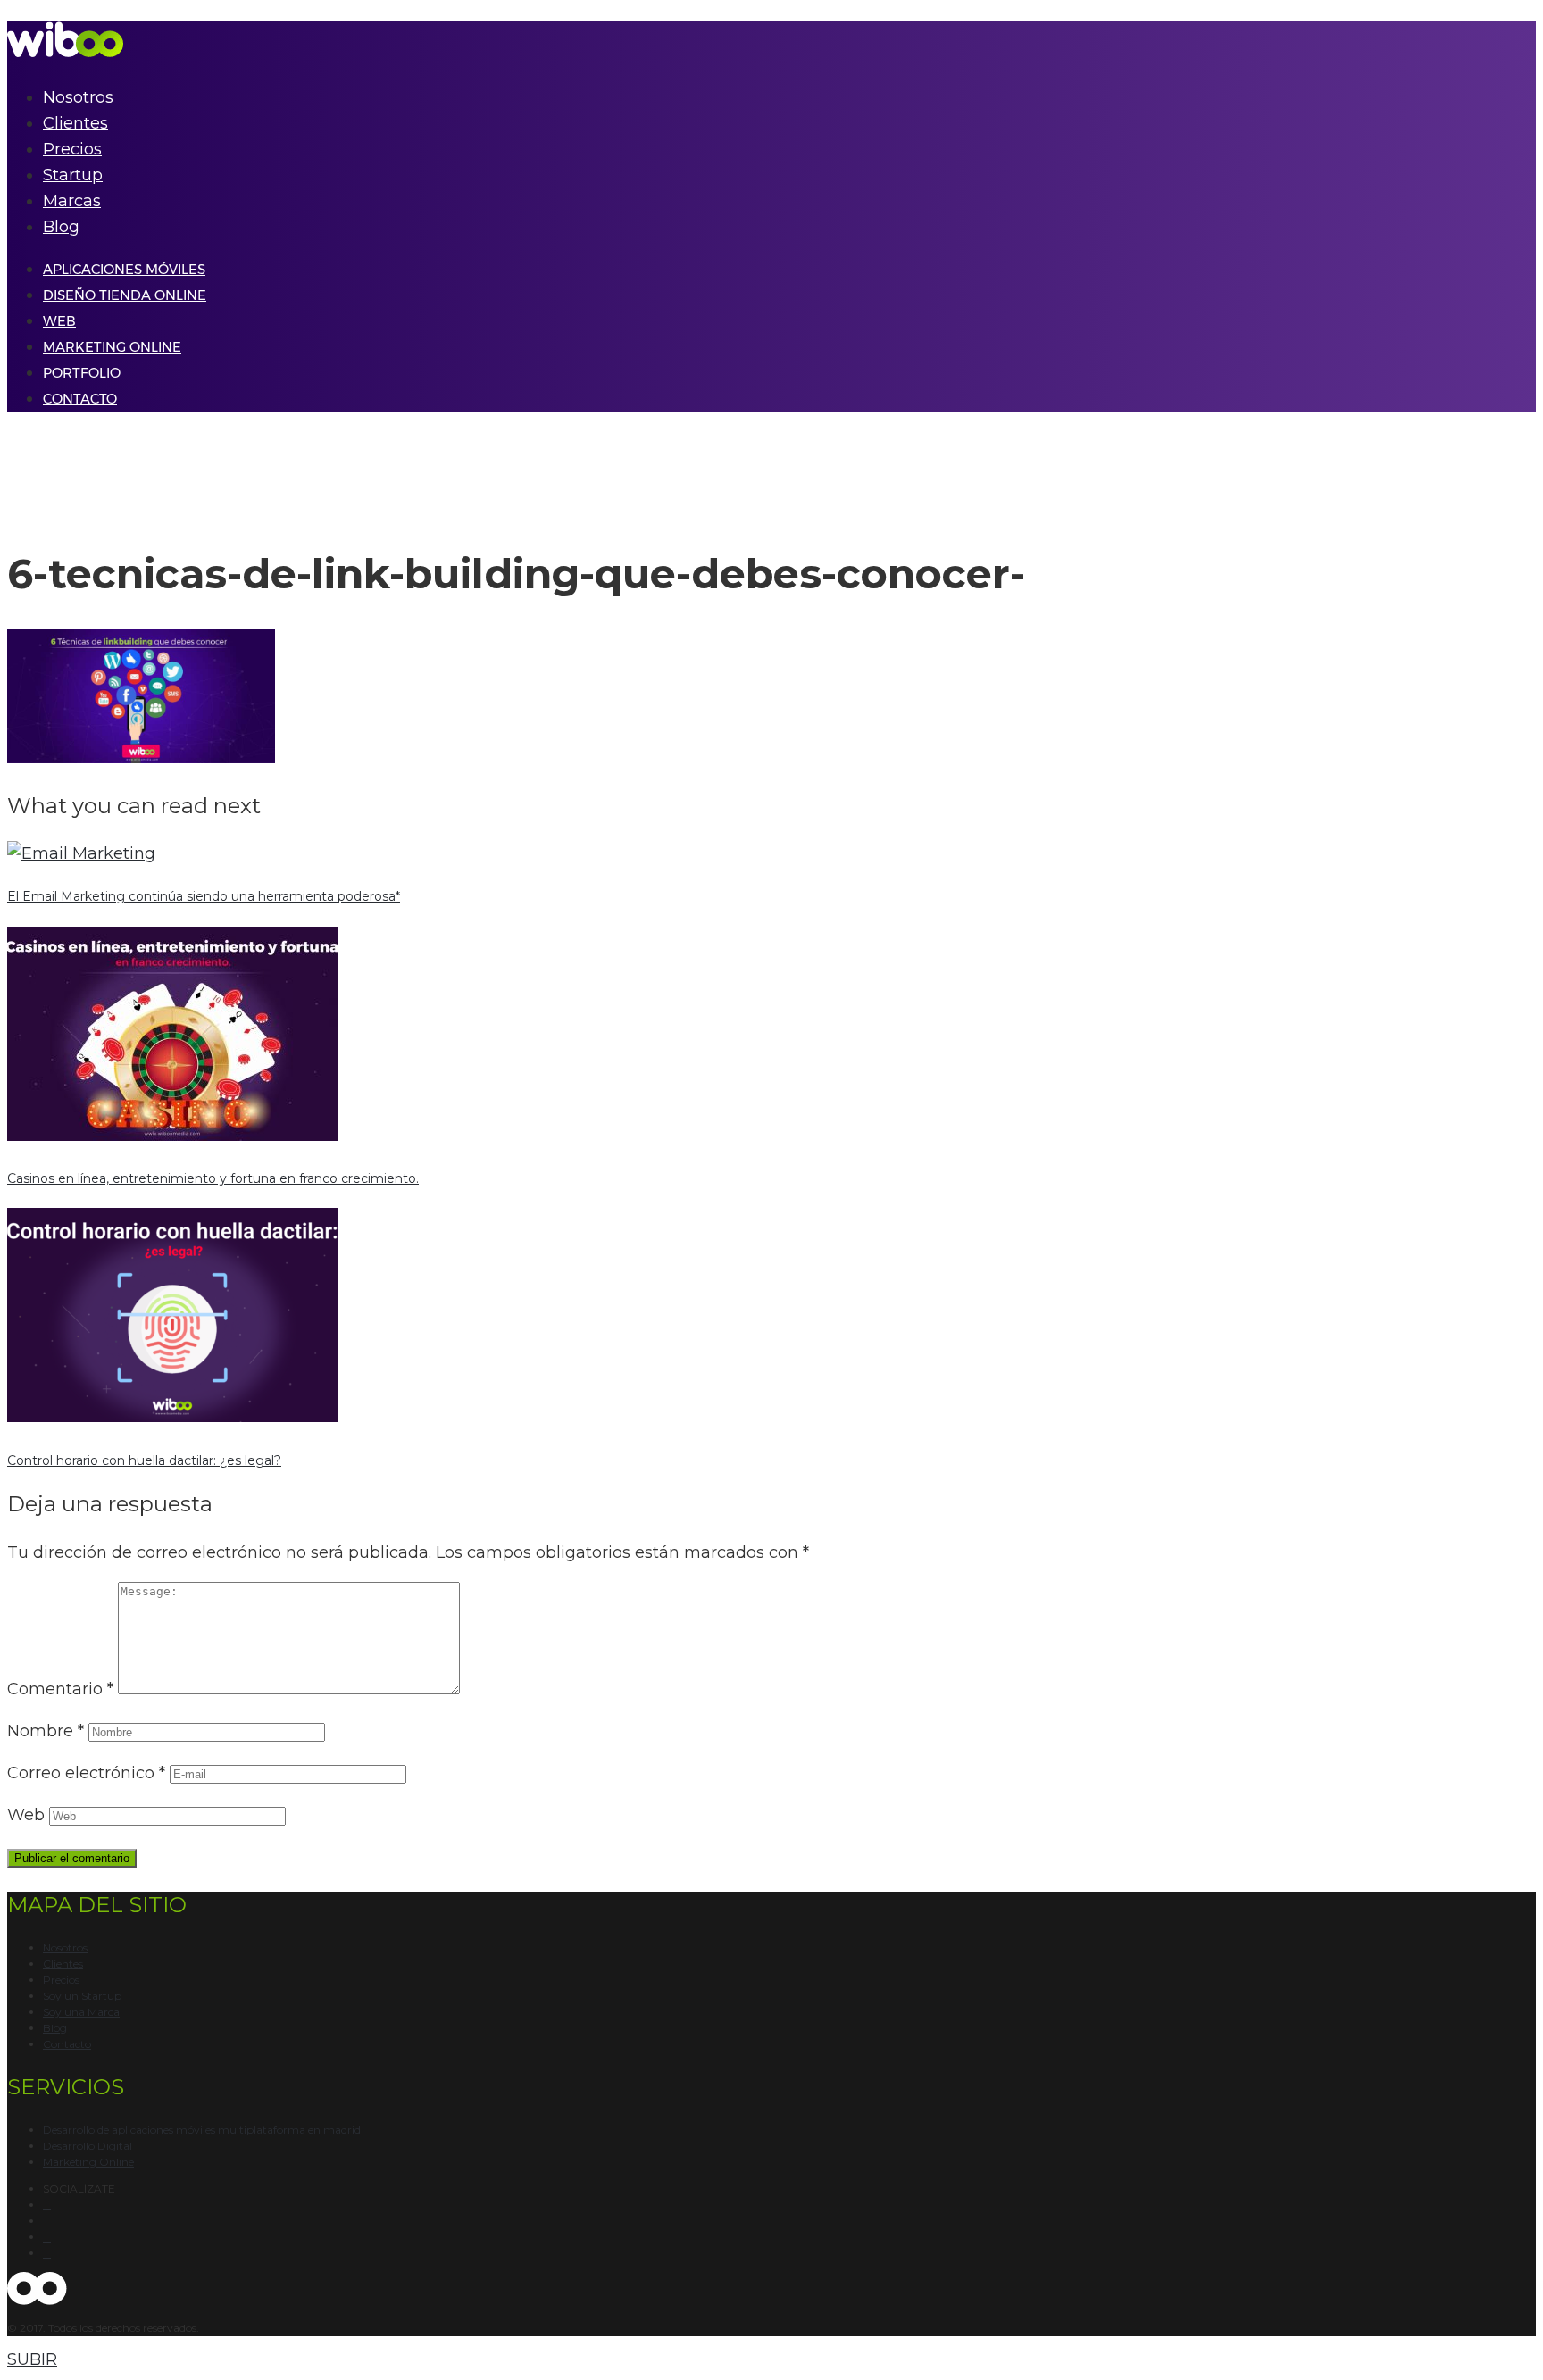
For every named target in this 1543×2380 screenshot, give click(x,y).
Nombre (46, 1731)
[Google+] (47, 2237)
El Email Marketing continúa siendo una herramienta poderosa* (204, 896)
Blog (61, 227)
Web (26, 1815)
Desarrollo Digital (88, 2146)
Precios (72, 149)
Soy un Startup (82, 1996)
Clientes (75, 123)
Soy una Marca (81, 2012)
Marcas (72, 201)
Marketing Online (88, 2162)
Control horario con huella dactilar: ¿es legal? (144, 1460)
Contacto (67, 2044)
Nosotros (78, 97)
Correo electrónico (86, 1773)
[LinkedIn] (47, 2253)
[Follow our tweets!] (47, 2221)
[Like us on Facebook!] (47, 2205)
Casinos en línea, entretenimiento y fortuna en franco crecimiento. (213, 1178)
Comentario (60, 1689)
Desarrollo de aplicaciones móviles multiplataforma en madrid (202, 2130)
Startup (73, 175)
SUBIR (32, 2359)
